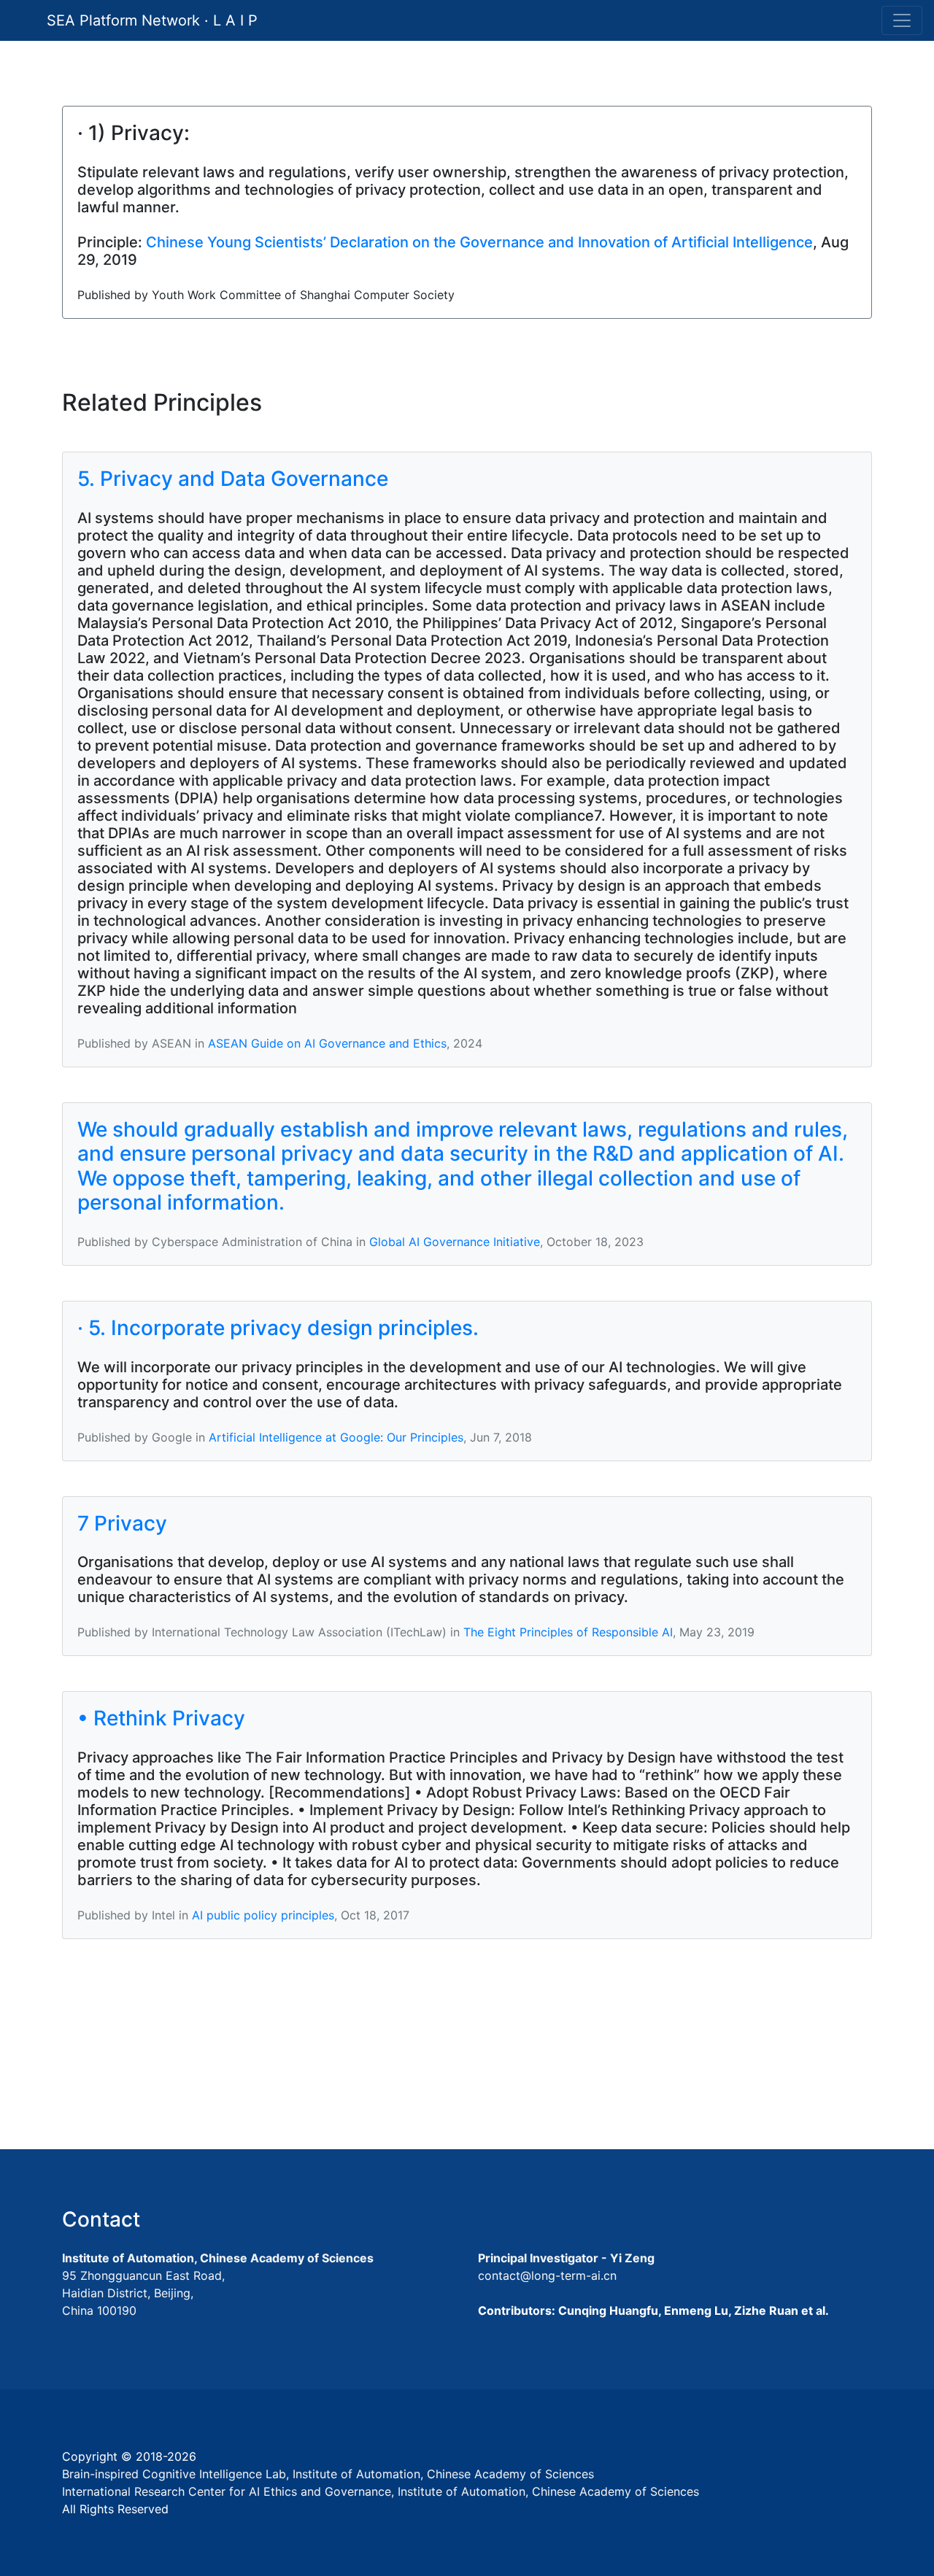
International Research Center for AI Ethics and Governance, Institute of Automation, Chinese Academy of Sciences (381, 2491)
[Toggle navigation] (902, 20)
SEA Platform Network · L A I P (152, 20)
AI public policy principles (263, 1915)
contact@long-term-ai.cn (547, 2275)
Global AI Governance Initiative (455, 1242)
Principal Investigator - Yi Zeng (566, 2258)
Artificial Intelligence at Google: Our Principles (336, 1437)
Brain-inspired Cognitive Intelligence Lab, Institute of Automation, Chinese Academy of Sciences (328, 2474)
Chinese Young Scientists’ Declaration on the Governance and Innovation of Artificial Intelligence (479, 242)
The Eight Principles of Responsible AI (568, 1632)
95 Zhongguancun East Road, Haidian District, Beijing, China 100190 (143, 2293)
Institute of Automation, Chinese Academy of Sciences (218, 2258)
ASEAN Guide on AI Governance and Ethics (327, 1043)
